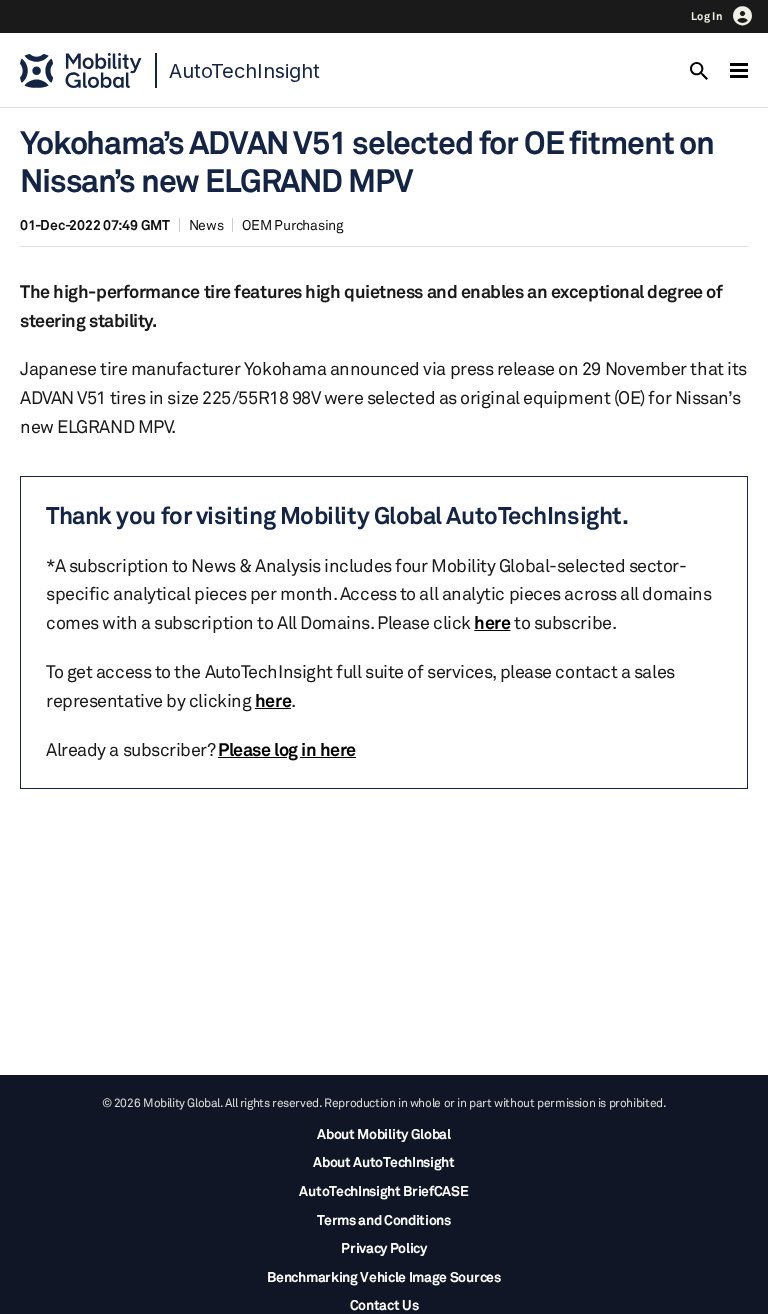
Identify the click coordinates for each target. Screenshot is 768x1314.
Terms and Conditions (384, 1219)
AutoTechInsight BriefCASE (383, 1190)
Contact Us (384, 1304)
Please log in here (287, 749)
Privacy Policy (384, 1247)
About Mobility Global (383, 1133)
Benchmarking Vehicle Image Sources (383, 1276)
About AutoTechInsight (383, 1161)
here (492, 622)
